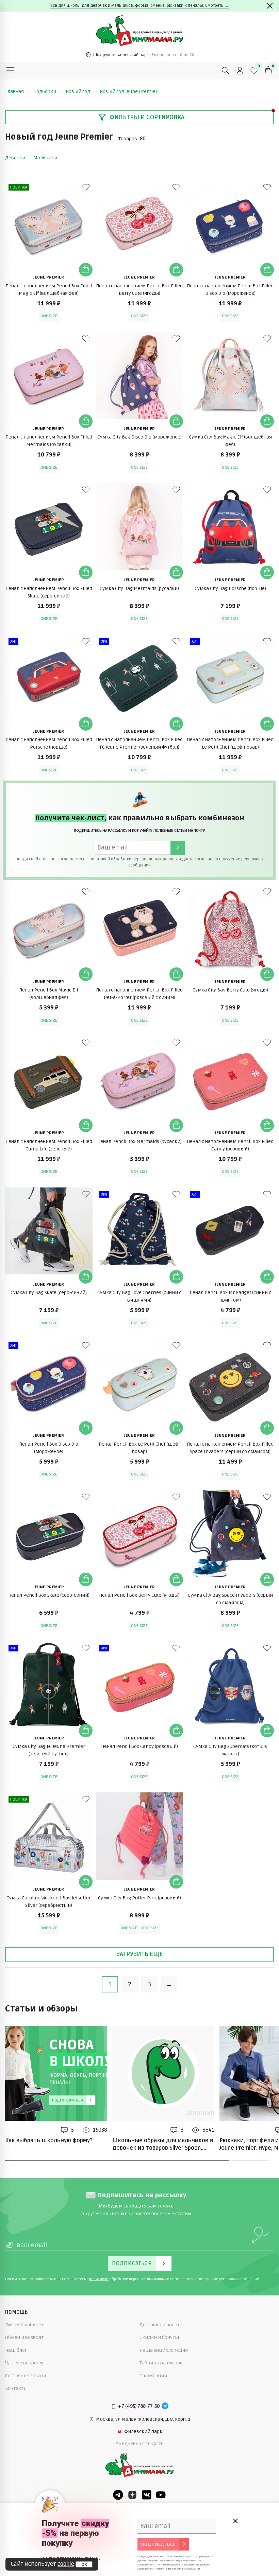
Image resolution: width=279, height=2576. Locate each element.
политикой (100, 859)
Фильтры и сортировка (147, 117)
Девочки (15, 158)
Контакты (16, 2388)
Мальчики (45, 158)
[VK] (147, 2495)
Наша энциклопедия (164, 2350)
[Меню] (11, 71)
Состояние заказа (26, 2376)
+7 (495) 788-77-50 (139, 2406)
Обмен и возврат (24, 2337)
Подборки (45, 92)
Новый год (78, 92)
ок (84, 2564)
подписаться (158, 2544)
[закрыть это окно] (235, 2521)
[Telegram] (165, 2407)
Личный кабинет (24, 2325)
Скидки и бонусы (159, 2337)
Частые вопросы (24, 2363)
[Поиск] (226, 71)
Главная (14, 92)
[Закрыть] (270, 6)
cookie (66, 2564)
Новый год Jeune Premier (129, 92)
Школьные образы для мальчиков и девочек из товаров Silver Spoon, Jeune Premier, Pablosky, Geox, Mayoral (163, 2145)
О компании (153, 2376)
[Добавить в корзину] (86, 270)
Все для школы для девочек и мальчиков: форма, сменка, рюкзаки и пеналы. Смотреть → (139, 6)
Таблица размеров (161, 2363)
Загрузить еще (139, 1954)
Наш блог (16, 2350)
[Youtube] (161, 2495)
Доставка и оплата (161, 2325)
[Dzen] (132, 2495)
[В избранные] (86, 187)
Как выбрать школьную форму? (49, 2141)
